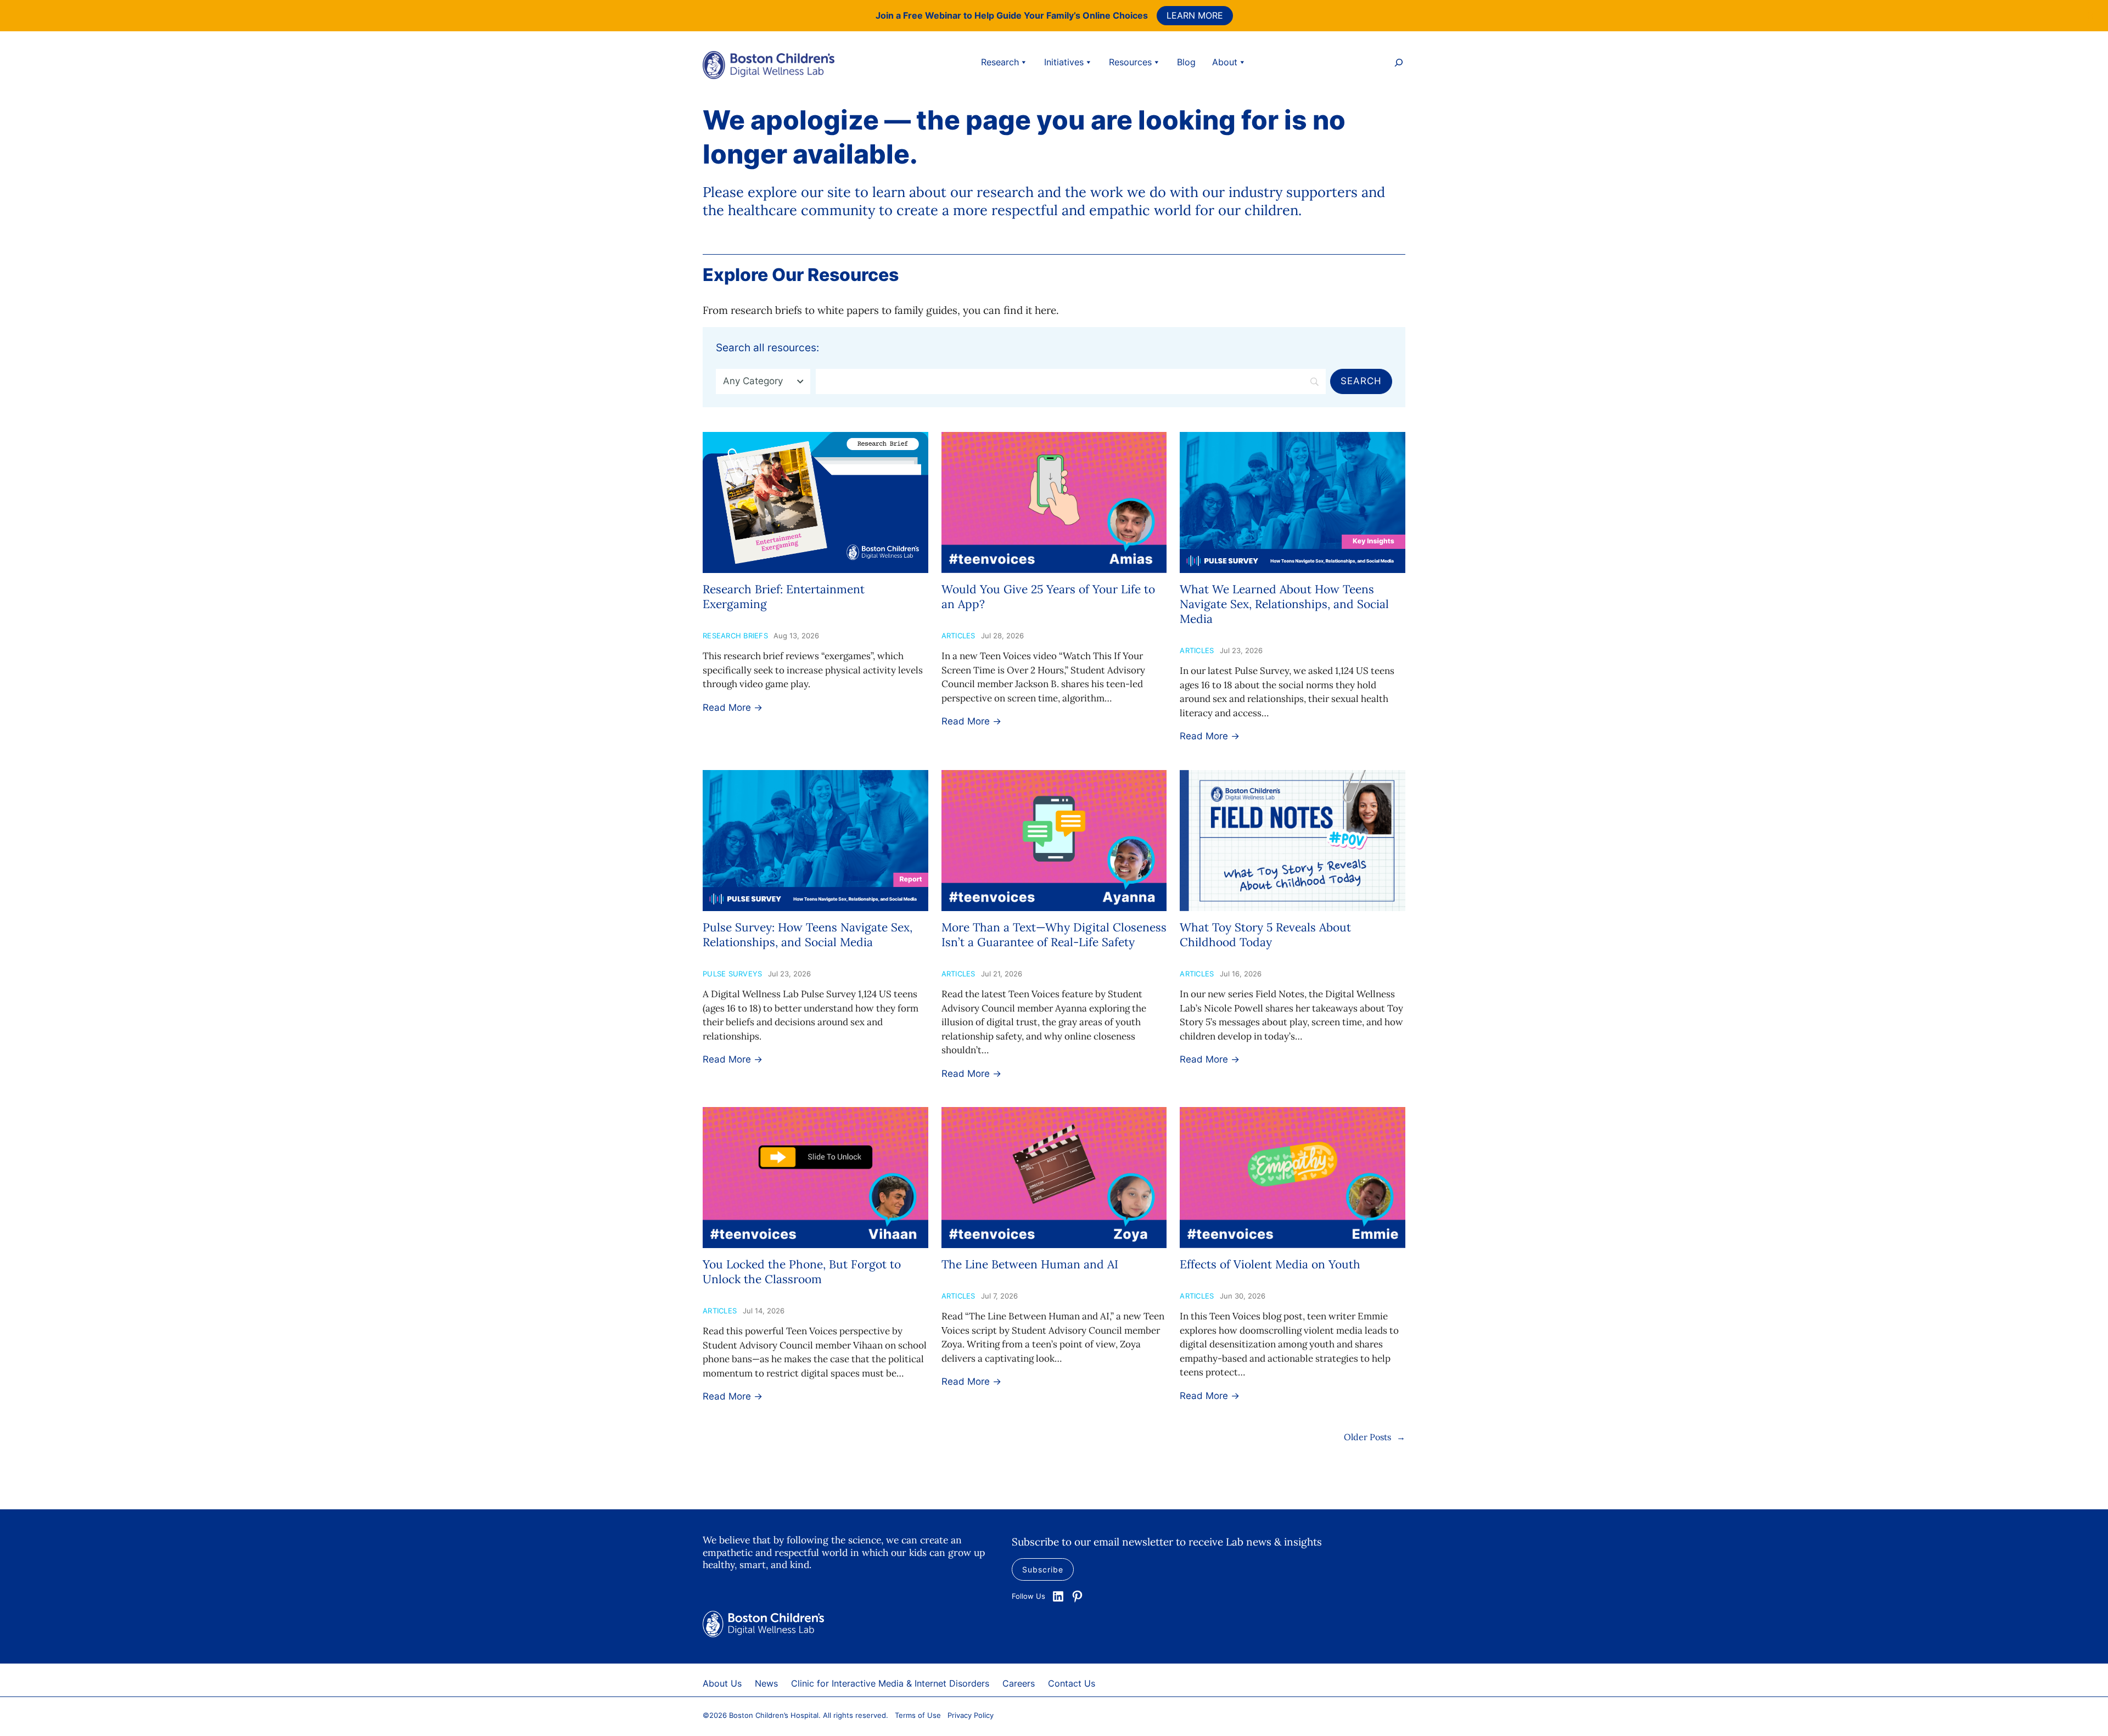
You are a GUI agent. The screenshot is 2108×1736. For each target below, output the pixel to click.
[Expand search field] (1399, 64)
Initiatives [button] (1064, 62)
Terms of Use (918, 1715)
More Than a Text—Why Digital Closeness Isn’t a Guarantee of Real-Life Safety (1054, 935)
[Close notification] (2090, 15)
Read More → (733, 707)
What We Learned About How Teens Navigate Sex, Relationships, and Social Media (1284, 604)
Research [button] (1000, 62)
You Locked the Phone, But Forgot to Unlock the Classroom (802, 1272)
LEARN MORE (1195, 15)
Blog (1186, 62)
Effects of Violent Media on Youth (1270, 1264)
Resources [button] (1130, 62)
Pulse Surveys (732, 974)
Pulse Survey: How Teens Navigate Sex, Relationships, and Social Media (808, 935)
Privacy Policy (971, 1715)
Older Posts (1375, 1437)
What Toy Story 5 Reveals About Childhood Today (1265, 935)
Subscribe (1043, 1569)
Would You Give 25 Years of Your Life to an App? (1048, 597)
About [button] (1225, 62)
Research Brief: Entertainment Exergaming (784, 597)
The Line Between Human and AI (1030, 1264)
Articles (958, 636)
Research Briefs (735, 636)
